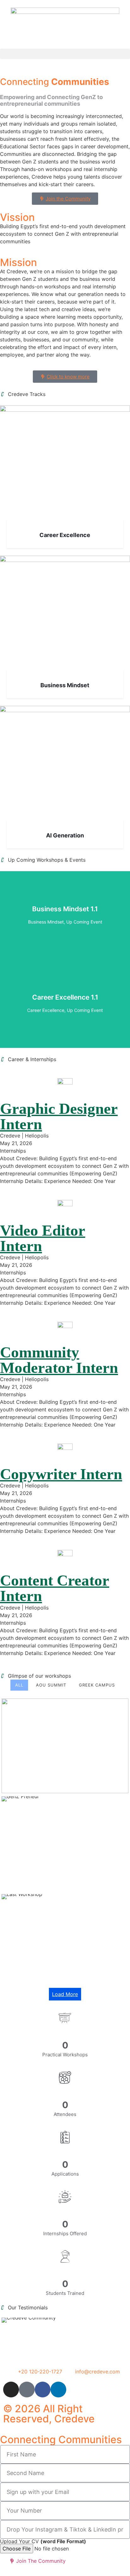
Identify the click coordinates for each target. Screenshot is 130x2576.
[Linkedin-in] (58, 2390)
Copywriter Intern (61, 1474)
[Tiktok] (27, 2390)
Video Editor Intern (43, 1238)
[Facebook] (43, 2390)
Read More (65, 931)
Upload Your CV (43, 2541)
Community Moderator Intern (59, 1360)
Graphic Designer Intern (59, 1116)
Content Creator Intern (55, 1588)
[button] (65, 54)
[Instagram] (11, 2390)
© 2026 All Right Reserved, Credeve (49, 2414)
